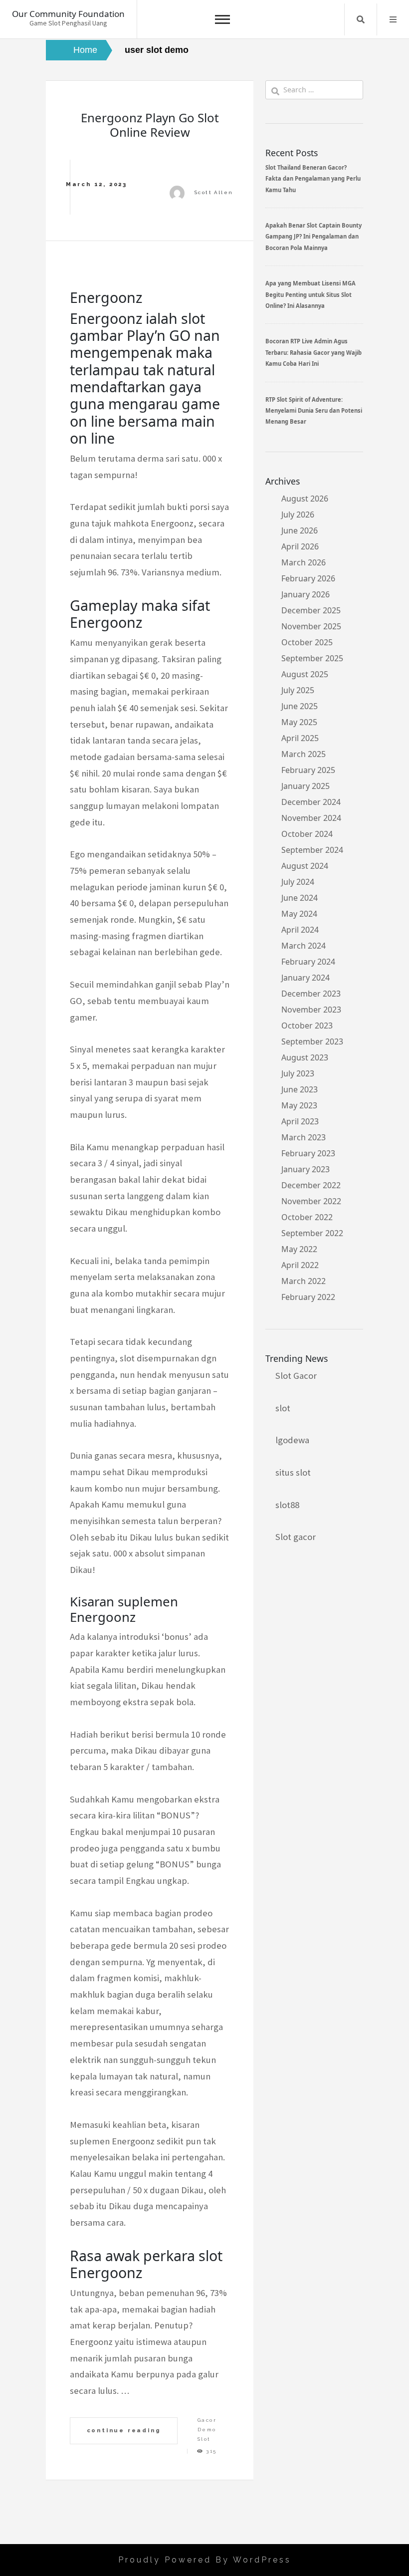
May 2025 (299, 722)
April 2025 (300, 738)
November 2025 (311, 626)
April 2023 (300, 1121)
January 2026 (306, 594)
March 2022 (304, 1281)
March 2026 (304, 562)
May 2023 (299, 1105)
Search (361, 19)
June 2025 (300, 706)
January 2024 (306, 978)
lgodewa (292, 1440)
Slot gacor (296, 1537)
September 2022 (312, 1233)
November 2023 (311, 1010)
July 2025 (298, 690)
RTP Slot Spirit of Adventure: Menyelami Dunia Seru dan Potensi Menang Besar (314, 411)
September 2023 (312, 1041)
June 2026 (300, 530)
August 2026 (305, 499)
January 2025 (306, 786)
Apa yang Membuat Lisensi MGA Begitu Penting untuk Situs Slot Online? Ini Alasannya (310, 294)
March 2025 (304, 754)
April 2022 (300, 1265)
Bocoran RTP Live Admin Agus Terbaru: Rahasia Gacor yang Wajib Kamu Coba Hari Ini (313, 352)
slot (283, 1408)
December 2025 (311, 610)
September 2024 (312, 850)
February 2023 (308, 1153)
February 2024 (308, 962)
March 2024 (304, 946)
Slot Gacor (296, 1376)
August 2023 (305, 1057)
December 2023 (311, 994)
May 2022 (299, 1249)
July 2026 (298, 515)
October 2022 (307, 1217)
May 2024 (299, 914)
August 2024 (305, 866)
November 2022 (311, 1201)
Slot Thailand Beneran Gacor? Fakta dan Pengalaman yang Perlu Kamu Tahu (313, 179)
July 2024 (298, 882)
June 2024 (300, 898)
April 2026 (300, 546)
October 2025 (307, 642)
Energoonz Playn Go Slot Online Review (150, 125)
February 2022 (308, 1297)
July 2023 (298, 1073)
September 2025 (312, 658)
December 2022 (311, 1185)
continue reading (124, 2430)
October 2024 (307, 834)
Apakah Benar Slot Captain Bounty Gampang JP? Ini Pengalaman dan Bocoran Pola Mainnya (313, 237)
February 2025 (308, 770)
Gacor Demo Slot (207, 2430)
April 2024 (300, 930)
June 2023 (300, 1089)
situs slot (293, 1472)
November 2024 (311, 818)
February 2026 (308, 578)
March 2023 (304, 1137)
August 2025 (305, 674)
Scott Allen (214, 192)
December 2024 (311, 802)
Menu (393, 19)
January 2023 (306, 1169)
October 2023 (307, 1026)
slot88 (287, 1505)
